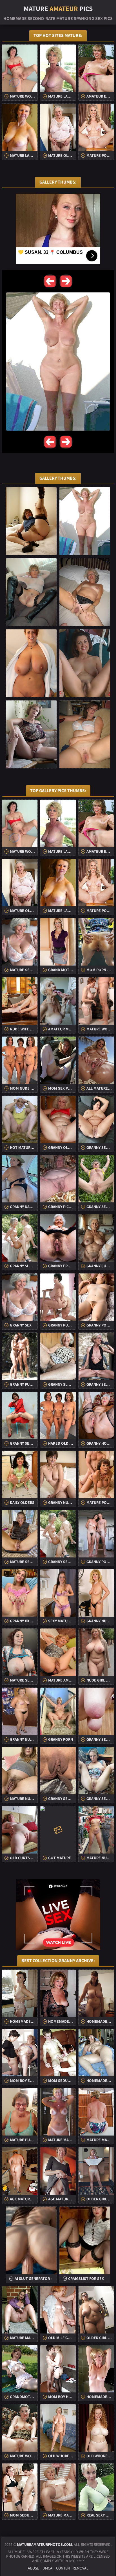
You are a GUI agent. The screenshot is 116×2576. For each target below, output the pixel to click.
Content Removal (72, 2568)
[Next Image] (66, 281)
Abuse (33, 2568)
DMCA (47, 2568)
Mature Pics (58, 8)
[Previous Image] (50, 281)
